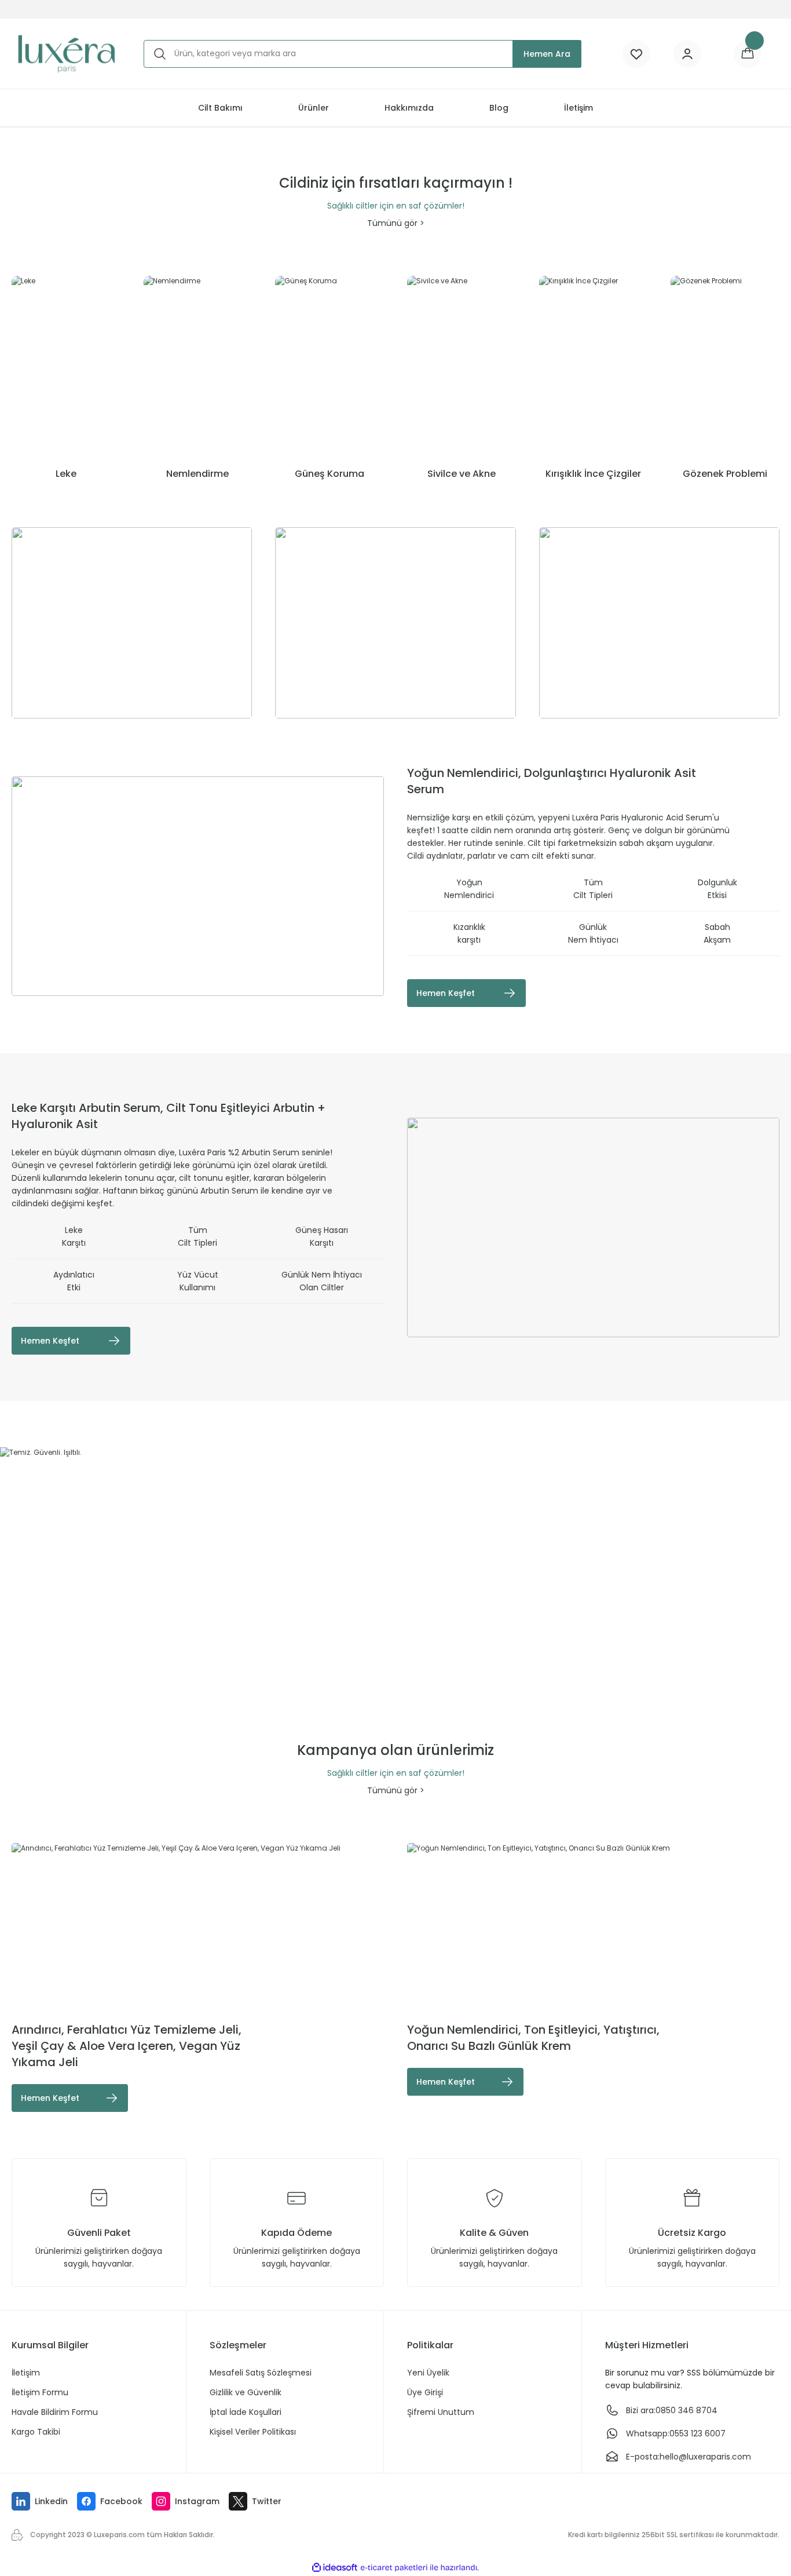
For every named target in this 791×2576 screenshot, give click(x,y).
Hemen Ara (547, 54)
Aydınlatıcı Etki (74, 1281)
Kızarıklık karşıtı (469, 933)
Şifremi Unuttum (441, 2412)
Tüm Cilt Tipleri (593, 889)
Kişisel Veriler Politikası (253, 2432)
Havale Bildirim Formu (55, 2412)
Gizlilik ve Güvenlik (246, 2392)
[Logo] (66, 54)
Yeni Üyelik (428, 2373)
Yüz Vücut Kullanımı (198, 1281)
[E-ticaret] (394, 2568)
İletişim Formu (40, 2392)
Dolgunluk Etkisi (717, 889)
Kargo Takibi (36, 2432)
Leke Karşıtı (74, 1236)
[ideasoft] (335, 2568)
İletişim (26, 2373)
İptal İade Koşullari (246, 2412)
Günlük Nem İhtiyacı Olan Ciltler (322, 1281)
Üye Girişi (425, 2392)
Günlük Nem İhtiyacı (593, 933)
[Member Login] (687, 54)
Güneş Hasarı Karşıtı (322, 1236)
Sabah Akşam (717, 933)
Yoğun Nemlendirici (469, 889)
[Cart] (748, 54)
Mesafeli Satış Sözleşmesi (261, 2373)
